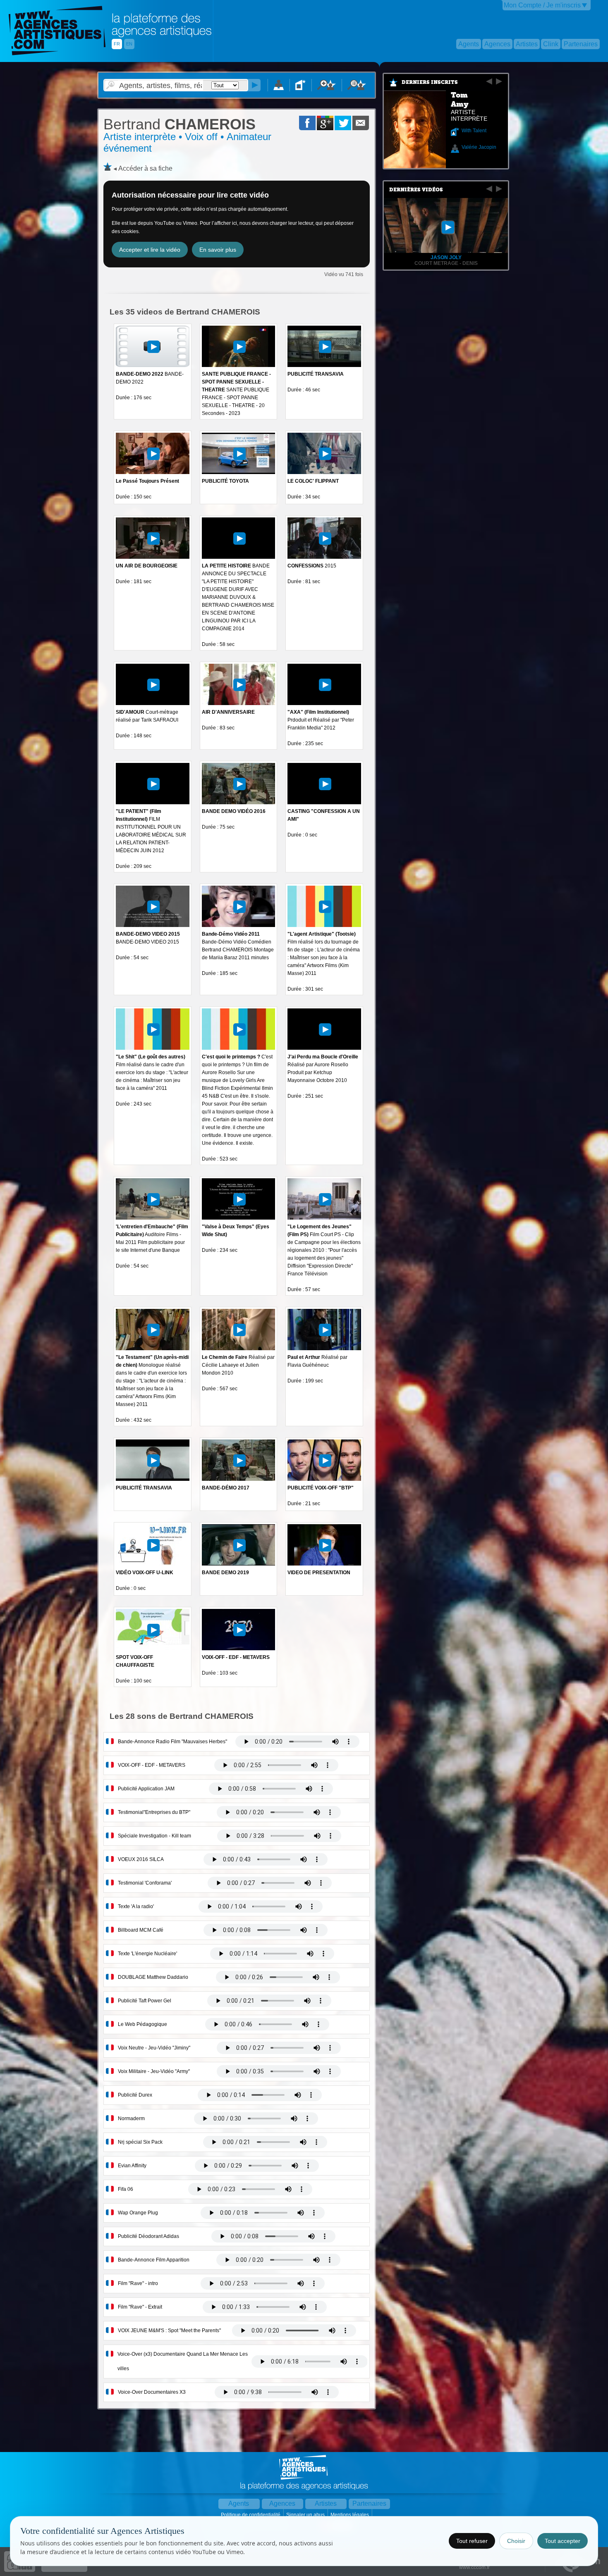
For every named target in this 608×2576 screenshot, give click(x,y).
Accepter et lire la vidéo (150, 250)
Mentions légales (350, 2515)
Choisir (516, 2541)
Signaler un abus (306, 2515)
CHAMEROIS (180, 124)
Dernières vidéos (416, 190)
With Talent (474, 131)
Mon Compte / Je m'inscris (542, 5)
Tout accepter (563, 2541)
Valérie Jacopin (479, 147)
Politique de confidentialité (251, 2515)
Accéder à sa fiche (145, 168)
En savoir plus (218, 250)
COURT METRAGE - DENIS (446, 263)
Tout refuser (472, 2541)
